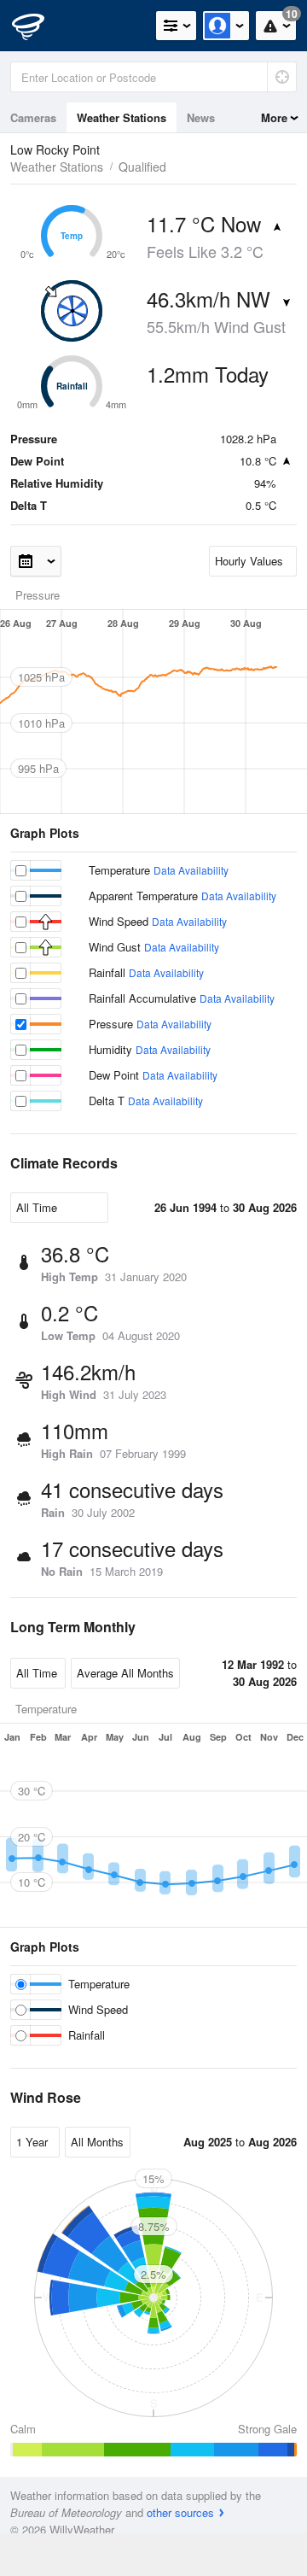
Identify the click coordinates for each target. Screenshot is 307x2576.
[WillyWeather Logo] (38, 26)
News (201, 117)
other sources (180, 2512)
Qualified (142, 167)
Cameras (33, 117)
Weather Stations (122, 117)
